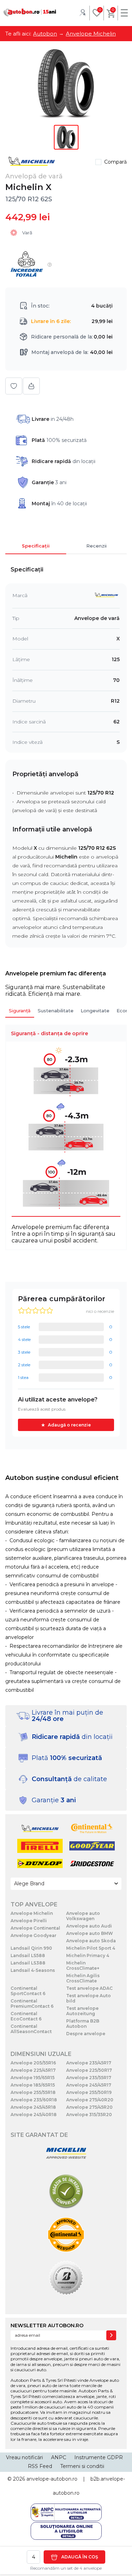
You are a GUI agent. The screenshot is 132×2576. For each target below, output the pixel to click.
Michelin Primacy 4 (88, 1955)
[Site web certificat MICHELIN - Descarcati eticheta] (66, 2154)
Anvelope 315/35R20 (89, 2115)
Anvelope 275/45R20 (89, 2107)
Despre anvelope (86, 2034)
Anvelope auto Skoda (91, 1941)
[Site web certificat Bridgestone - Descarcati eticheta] (66, 2278)
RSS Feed (40, 2466)
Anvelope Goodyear (33, 1935)
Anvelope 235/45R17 (89, 2063)
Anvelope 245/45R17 (89, 2085)
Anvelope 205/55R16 (33, 2063)
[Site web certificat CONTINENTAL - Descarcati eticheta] (66, 2235)
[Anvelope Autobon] (30, 12)
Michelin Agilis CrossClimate (83, 1978)
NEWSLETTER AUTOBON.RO (47, 2325)
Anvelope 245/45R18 (33, 2107)
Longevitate (95, 1011)
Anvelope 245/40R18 (34, 2115)
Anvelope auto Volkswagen (83, 1916)
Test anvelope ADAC (89, 1988)
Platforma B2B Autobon (83, 2024)
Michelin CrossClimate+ (83, 1966)
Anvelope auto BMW (90, 1933)
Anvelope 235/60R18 (34, 2100)
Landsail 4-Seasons (33, 1970)
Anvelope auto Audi (89, 1926)
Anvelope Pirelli (29, 1921)
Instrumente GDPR (99, 2457)
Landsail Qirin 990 (31, 1948)
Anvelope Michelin (32, 1913)
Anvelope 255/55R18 (33, 2092)
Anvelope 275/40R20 (90, 2100)
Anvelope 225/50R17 (89, 2070)
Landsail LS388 (28, 1963)
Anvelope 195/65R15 (33, 2078)
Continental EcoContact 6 (26, 2016)
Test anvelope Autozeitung (82, 2011)
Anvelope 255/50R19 (89, 2092)
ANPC (59, 2457)
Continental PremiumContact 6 (32, 2004)
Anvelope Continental (35, 1928)
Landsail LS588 (28, 1955)
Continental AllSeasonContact (31, 2029)
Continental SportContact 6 (28, 1991)
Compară (115, 162)
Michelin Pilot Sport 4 (91, 1948)
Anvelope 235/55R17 (89, 2078)
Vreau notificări (24, 2457)
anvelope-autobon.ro (52, 2479)
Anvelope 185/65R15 (33, 2085)
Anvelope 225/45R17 (33, 2070)
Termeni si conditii (82, 2466)
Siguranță (20, 1011)
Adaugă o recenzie (69, 1425)
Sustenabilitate (56, 1011)
